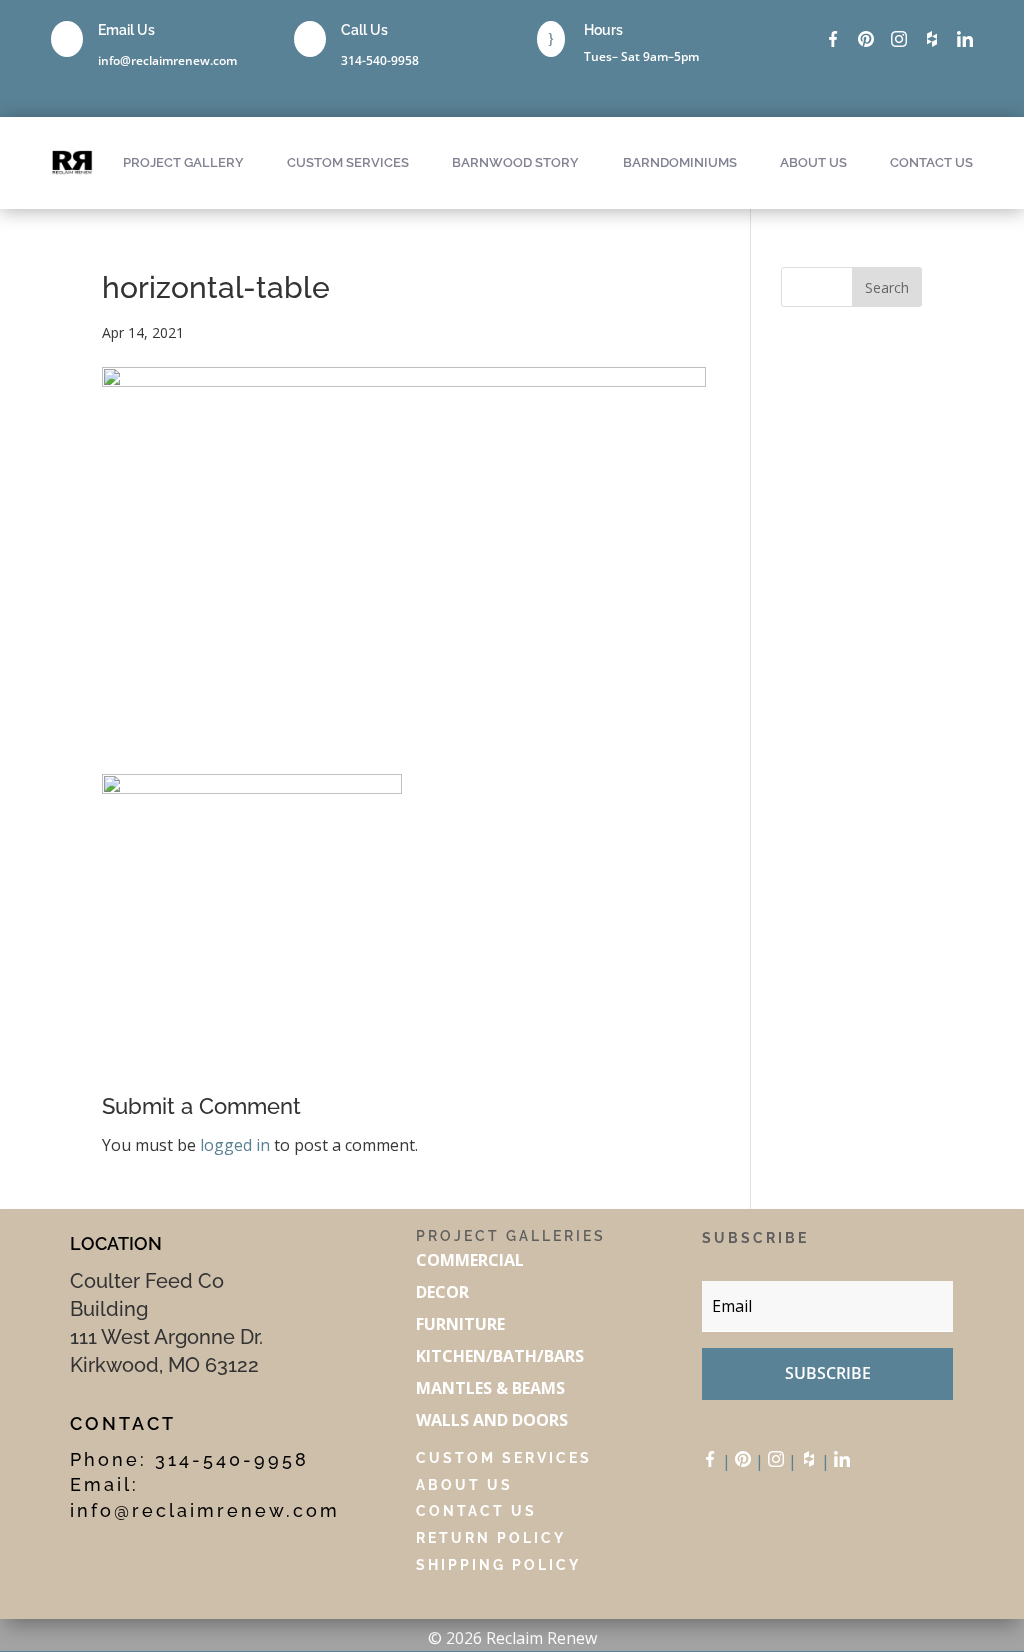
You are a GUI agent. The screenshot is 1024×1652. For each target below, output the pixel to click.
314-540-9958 (380, 60)
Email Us (126, 30)
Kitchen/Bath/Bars (500, 1356)
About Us (464, 1485)
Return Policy (491, 1538)
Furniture (460, 1324)
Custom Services (504, 1458)
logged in (235, 1145)
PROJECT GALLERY (183, 162)
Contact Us (476, 1511)
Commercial (470, 1260)
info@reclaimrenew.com (167, 60)
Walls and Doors (492, 1420)
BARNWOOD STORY (515, 162)
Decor (444, 1292)
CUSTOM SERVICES (348, 162)
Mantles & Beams (490, 1388)
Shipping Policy (498, 1565)
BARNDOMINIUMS (680, 162)
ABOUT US (813, 162)
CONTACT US (931, 162)
